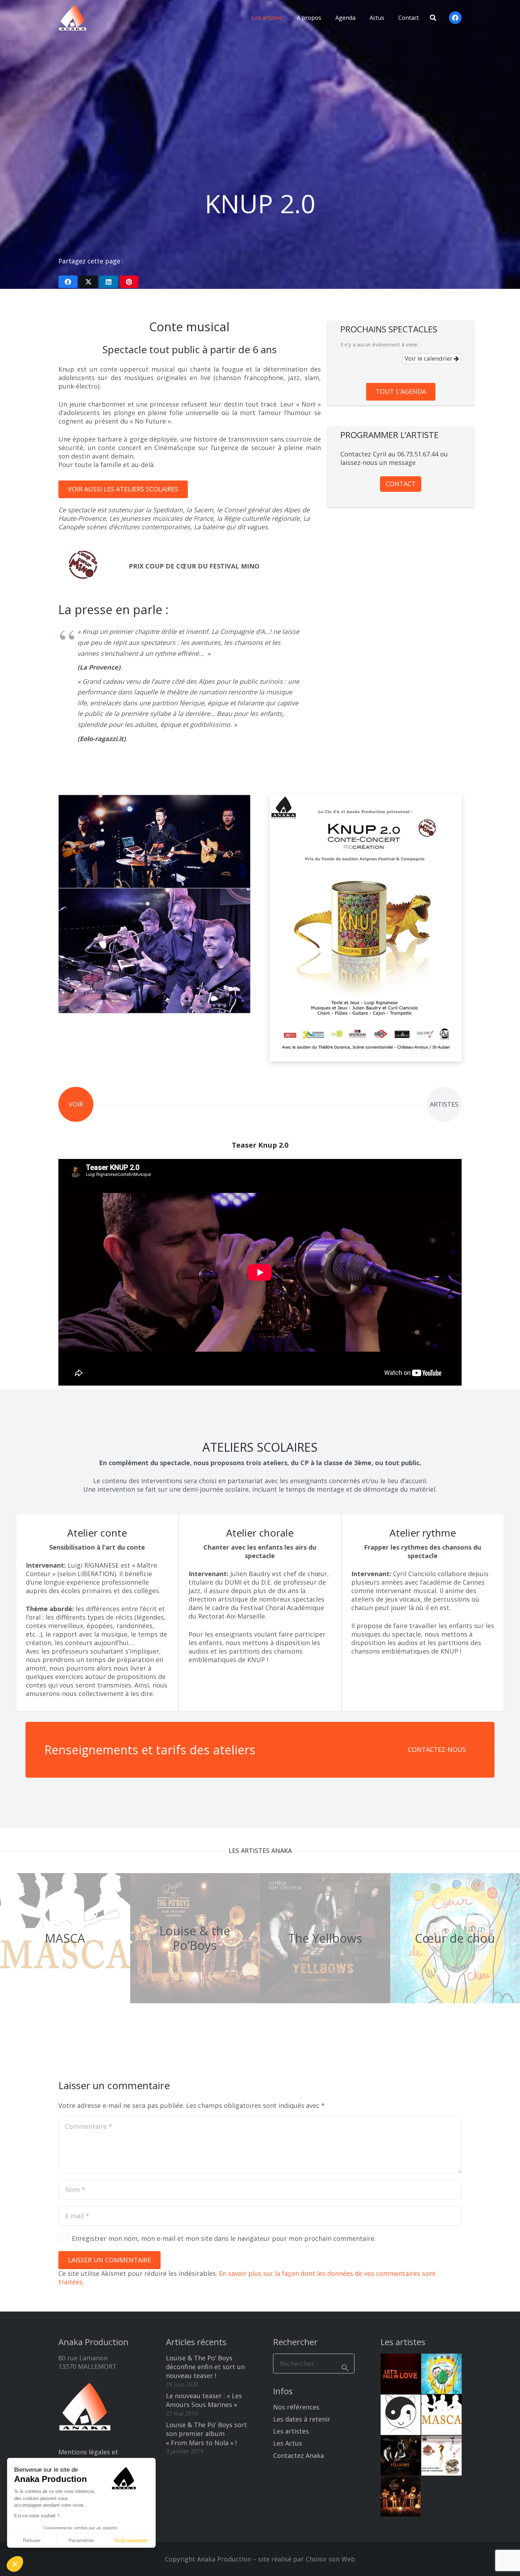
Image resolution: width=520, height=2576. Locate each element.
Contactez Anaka (299, 2455)
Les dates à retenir (302, 2419)
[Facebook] (455, 18)
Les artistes (291, 2431)
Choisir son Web (330, 2559)
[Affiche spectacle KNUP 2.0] (366, 928)
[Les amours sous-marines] (441, 2456)
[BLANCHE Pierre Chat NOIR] (401, 2415)
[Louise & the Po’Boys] (195, 1938)
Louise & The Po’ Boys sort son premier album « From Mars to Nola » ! (206, 2434)
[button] (288, 18)
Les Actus (288, 2443)
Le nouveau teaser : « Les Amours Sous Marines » (204, 2400)
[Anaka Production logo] (73, 18)
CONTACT (401, 484)
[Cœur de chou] (441, 2374)
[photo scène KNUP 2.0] (154, 841)
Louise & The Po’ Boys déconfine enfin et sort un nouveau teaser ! (205, 2367)
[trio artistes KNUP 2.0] (154, 951)
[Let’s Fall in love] (401, 2374)
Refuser (32, 2540)
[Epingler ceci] (129, 282)
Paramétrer (81, 2540)
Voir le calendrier (429, 358)
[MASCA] (65, 1938)
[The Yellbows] (325, 1938)
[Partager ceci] (68, 282)
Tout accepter (131, 2540)
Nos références (296, 2407)
